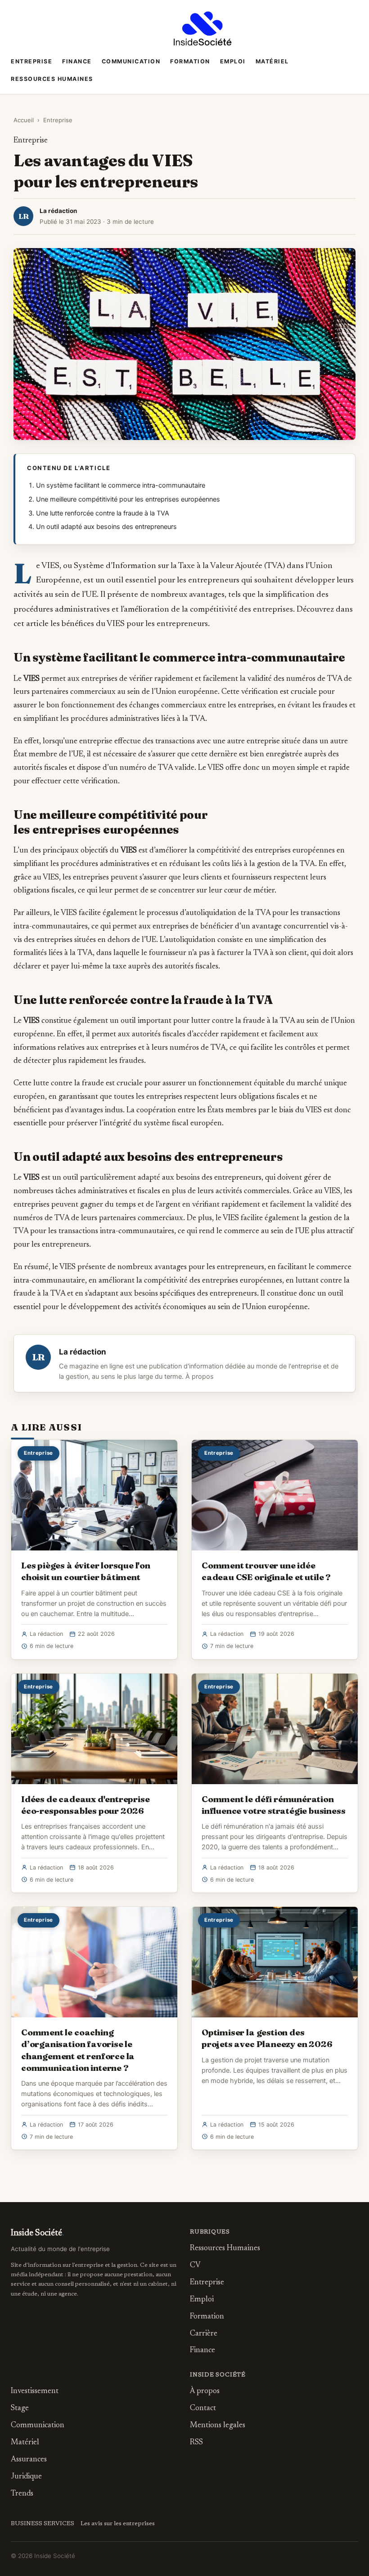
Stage (20, 2409)
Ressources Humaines (52, 79)
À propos (200, 1377)
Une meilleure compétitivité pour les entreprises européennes (128, 499)
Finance (77, 61)
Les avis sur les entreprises (118, 2524)
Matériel (272, 61)
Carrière (204, 2334)
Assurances (29, 2460)
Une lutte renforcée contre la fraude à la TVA (103, 513)
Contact (203, 2409)
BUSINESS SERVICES (43, 2524)
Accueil (24, 120)
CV (195, 2266)
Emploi (233, 61)
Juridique (26, 2477)
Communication (131, 61)
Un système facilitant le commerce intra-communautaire (121, 485)
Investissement (35, 2392)
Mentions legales (218, 2426)
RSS (196, 2443)
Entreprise (31, 61)
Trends (22, 2494)
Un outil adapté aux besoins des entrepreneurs (106, 527)
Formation (190, 61)
